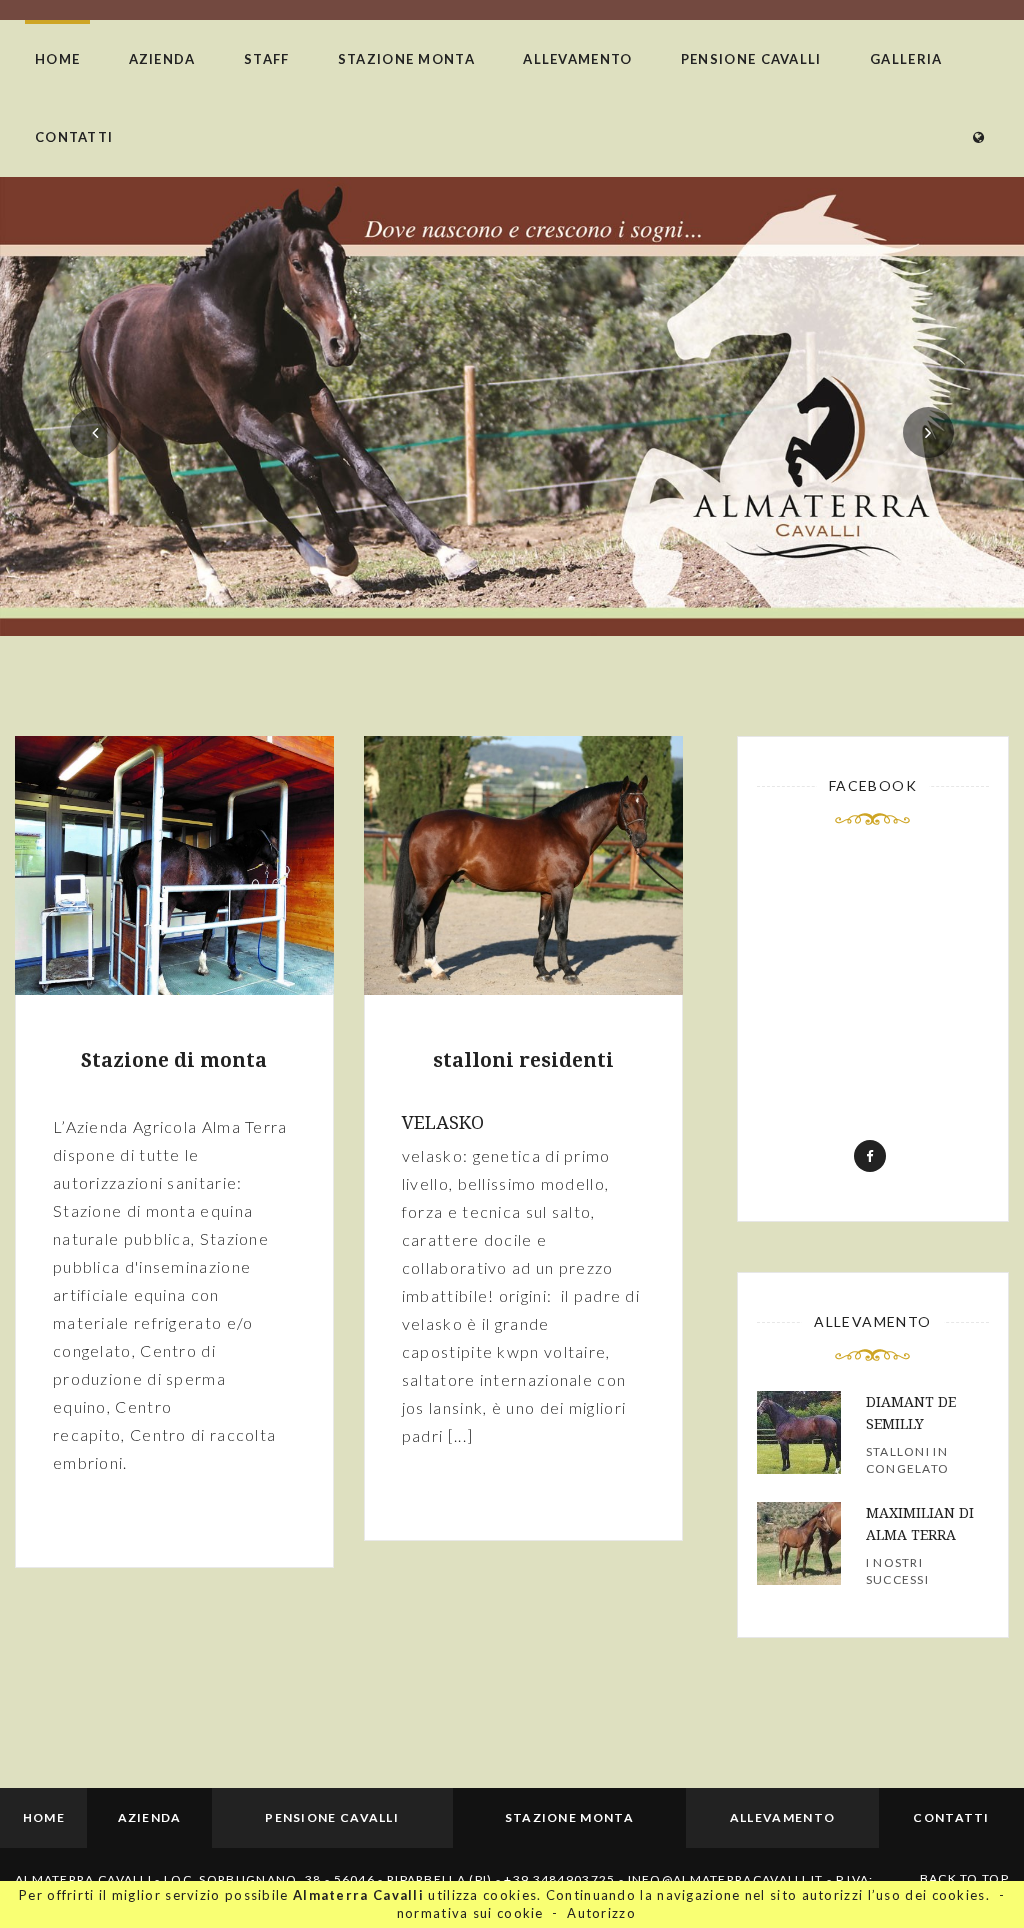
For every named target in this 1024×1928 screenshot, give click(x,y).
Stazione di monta (174, 1060)
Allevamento (577, 59)
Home (57, 59)
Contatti (74, 137)
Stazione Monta (406, 59)
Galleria (906, 59)
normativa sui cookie (470, 1913)
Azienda (162, 59)
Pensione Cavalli (751, 59)
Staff (267, 59)
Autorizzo (601, 1913)
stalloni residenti (523, 1060)
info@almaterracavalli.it (728, 1879)
